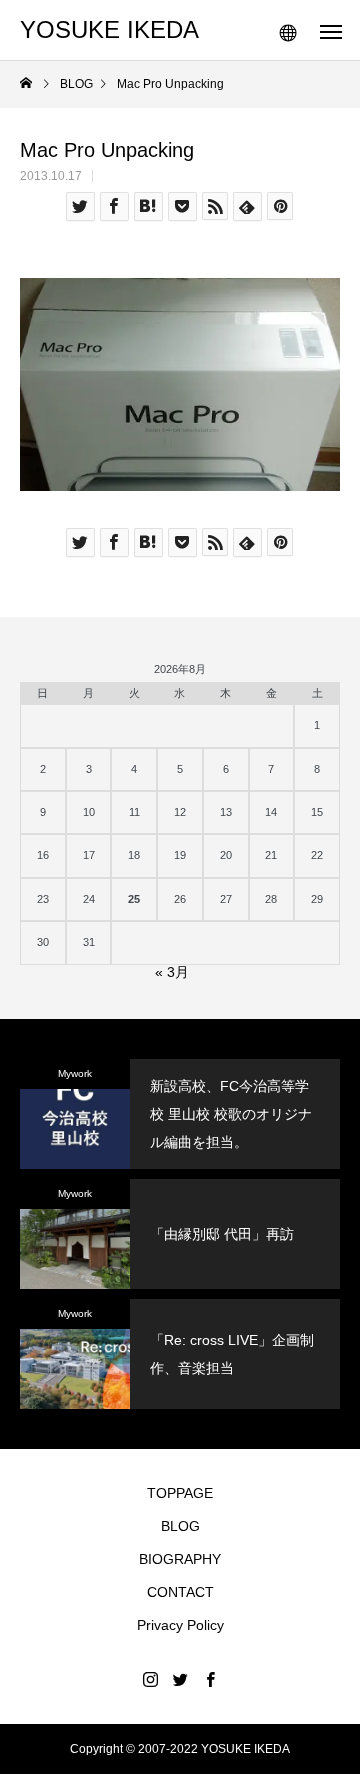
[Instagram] (150, 1679)
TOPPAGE (180, 1493)
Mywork (75, 1073)
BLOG (180, 1526)
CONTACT (180, 1592)
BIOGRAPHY (180, 1559)
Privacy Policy (180, 1625)
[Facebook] (210, 1679)
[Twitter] (180, 1679)
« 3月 (172, 972)
